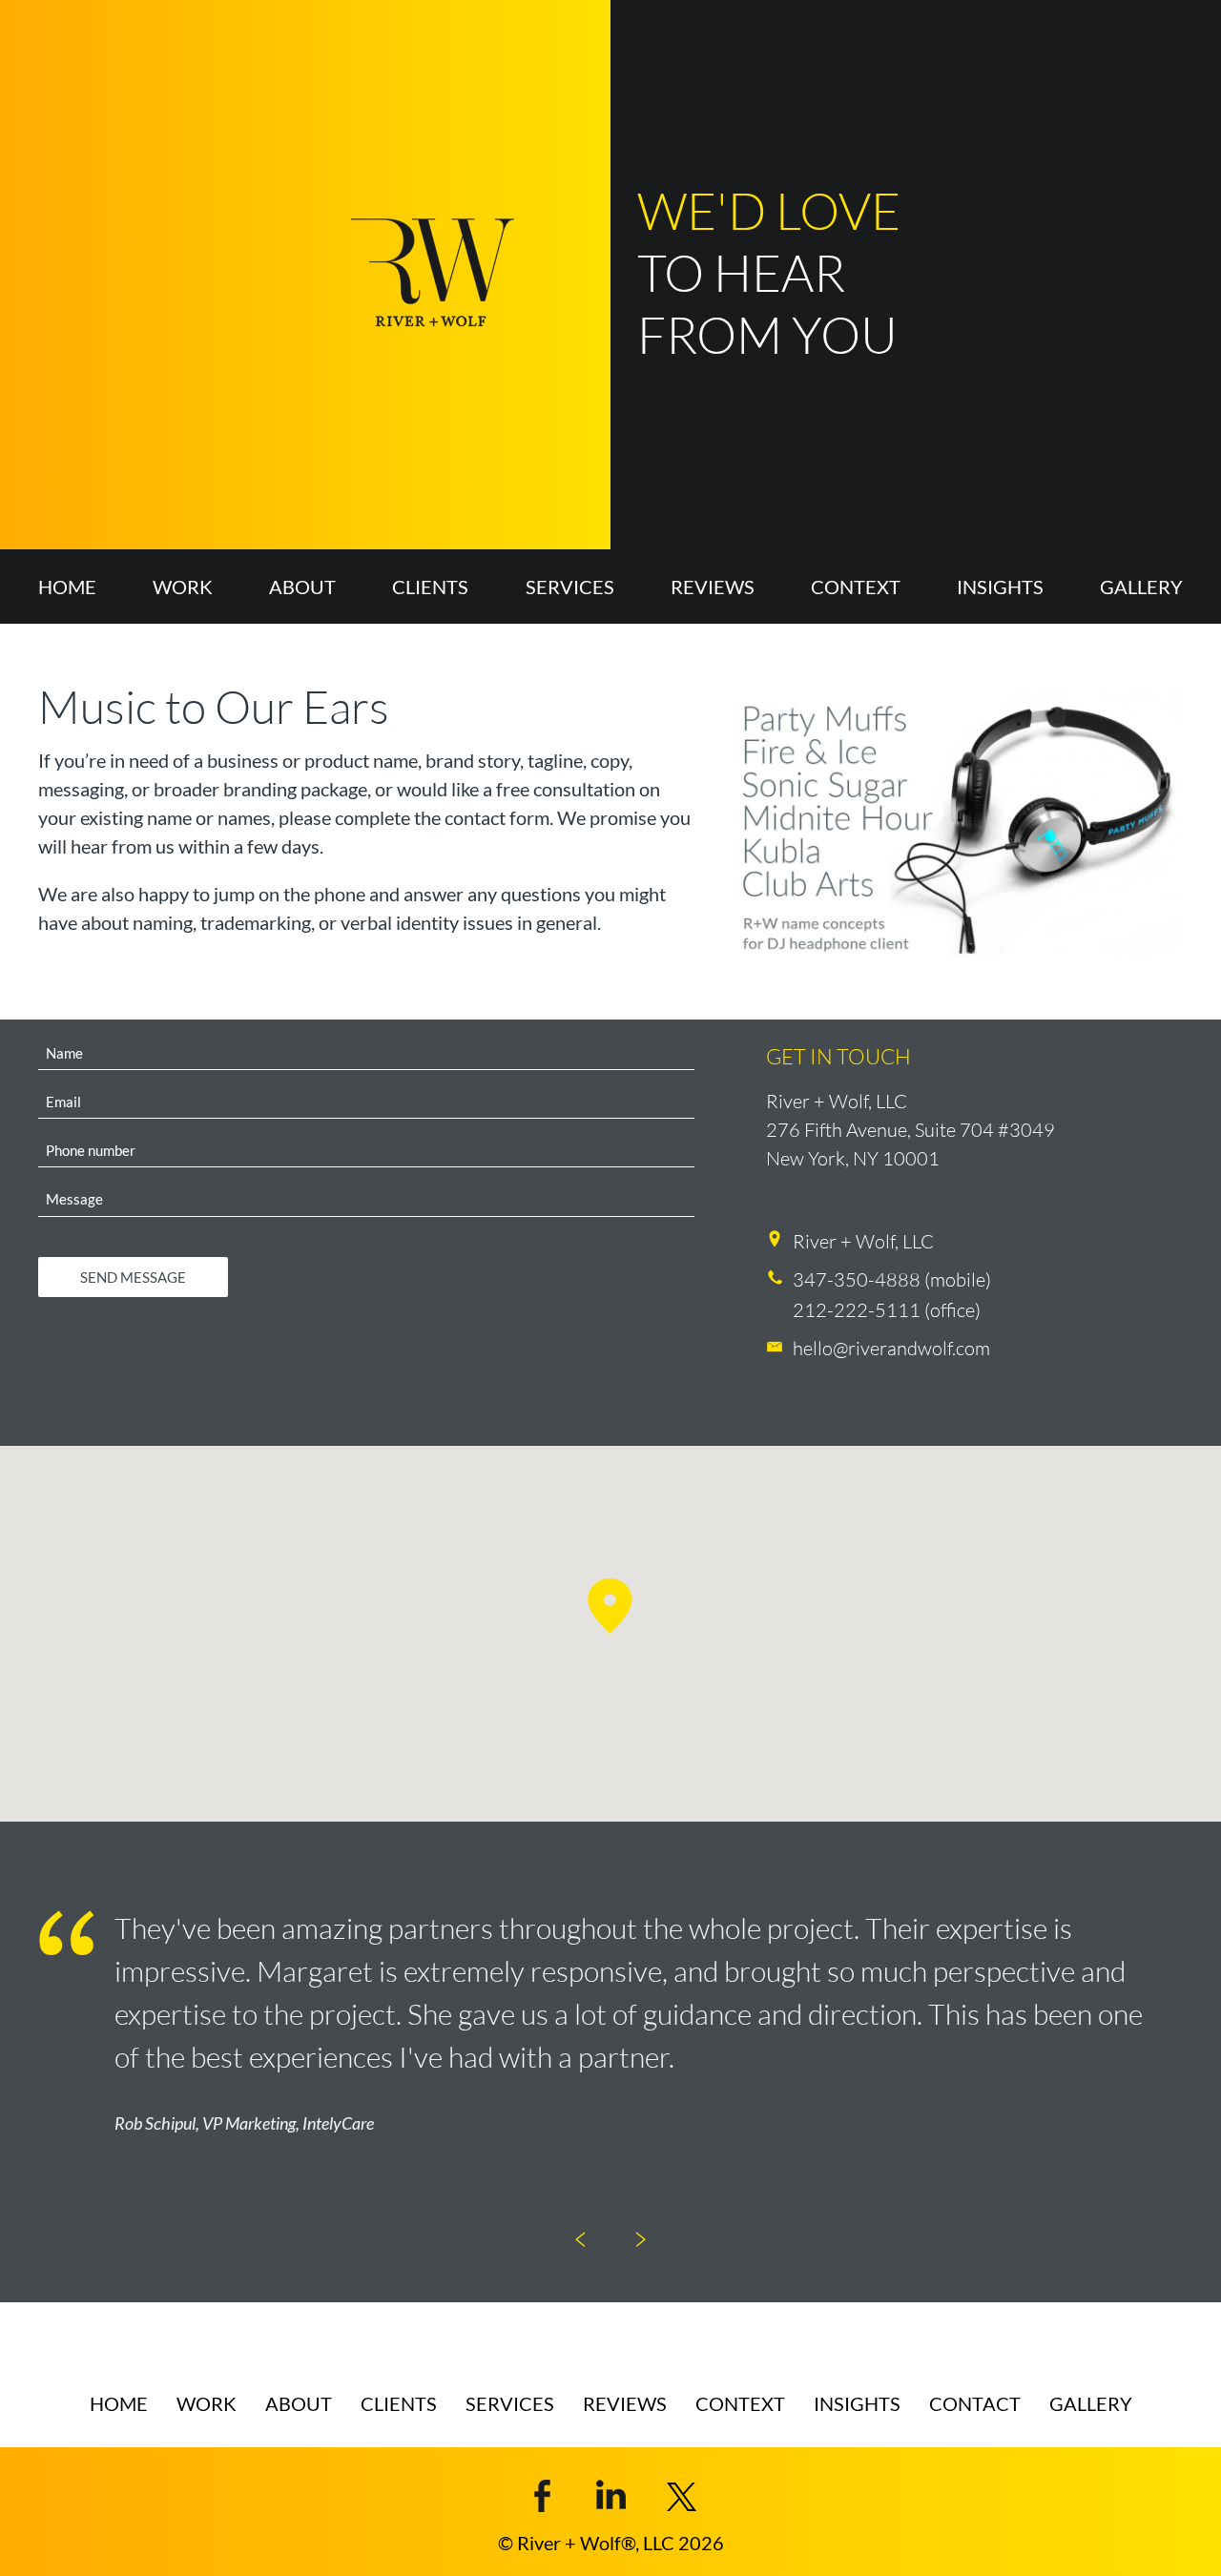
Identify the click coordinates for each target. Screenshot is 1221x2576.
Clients (430, 587)
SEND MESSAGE (133, 1277)
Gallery (1141, 587)
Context (856, 587)
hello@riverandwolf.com (891, 1348)
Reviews (713, 587)
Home (67, 587)
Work (183, 587)
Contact (975, 2403)
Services (570, 587)
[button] (610, 1606)
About (302, 587)
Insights (1000, 587)
